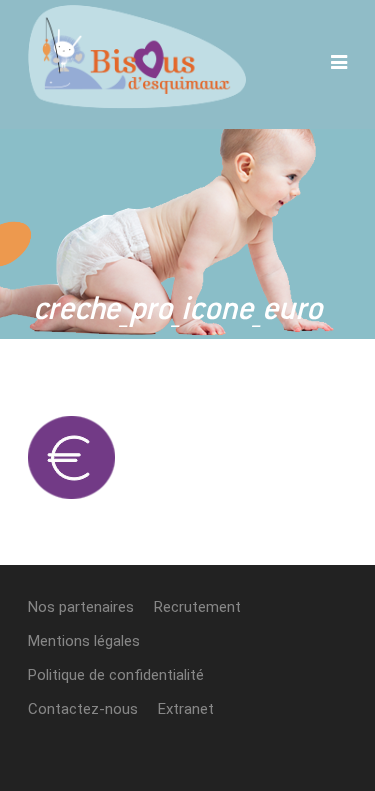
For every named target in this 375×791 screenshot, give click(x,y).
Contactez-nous (83, 709)
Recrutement (197, 607)
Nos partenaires (81, 607)
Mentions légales (84, 641)
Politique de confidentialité (116, 675)
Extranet (186, 709)
